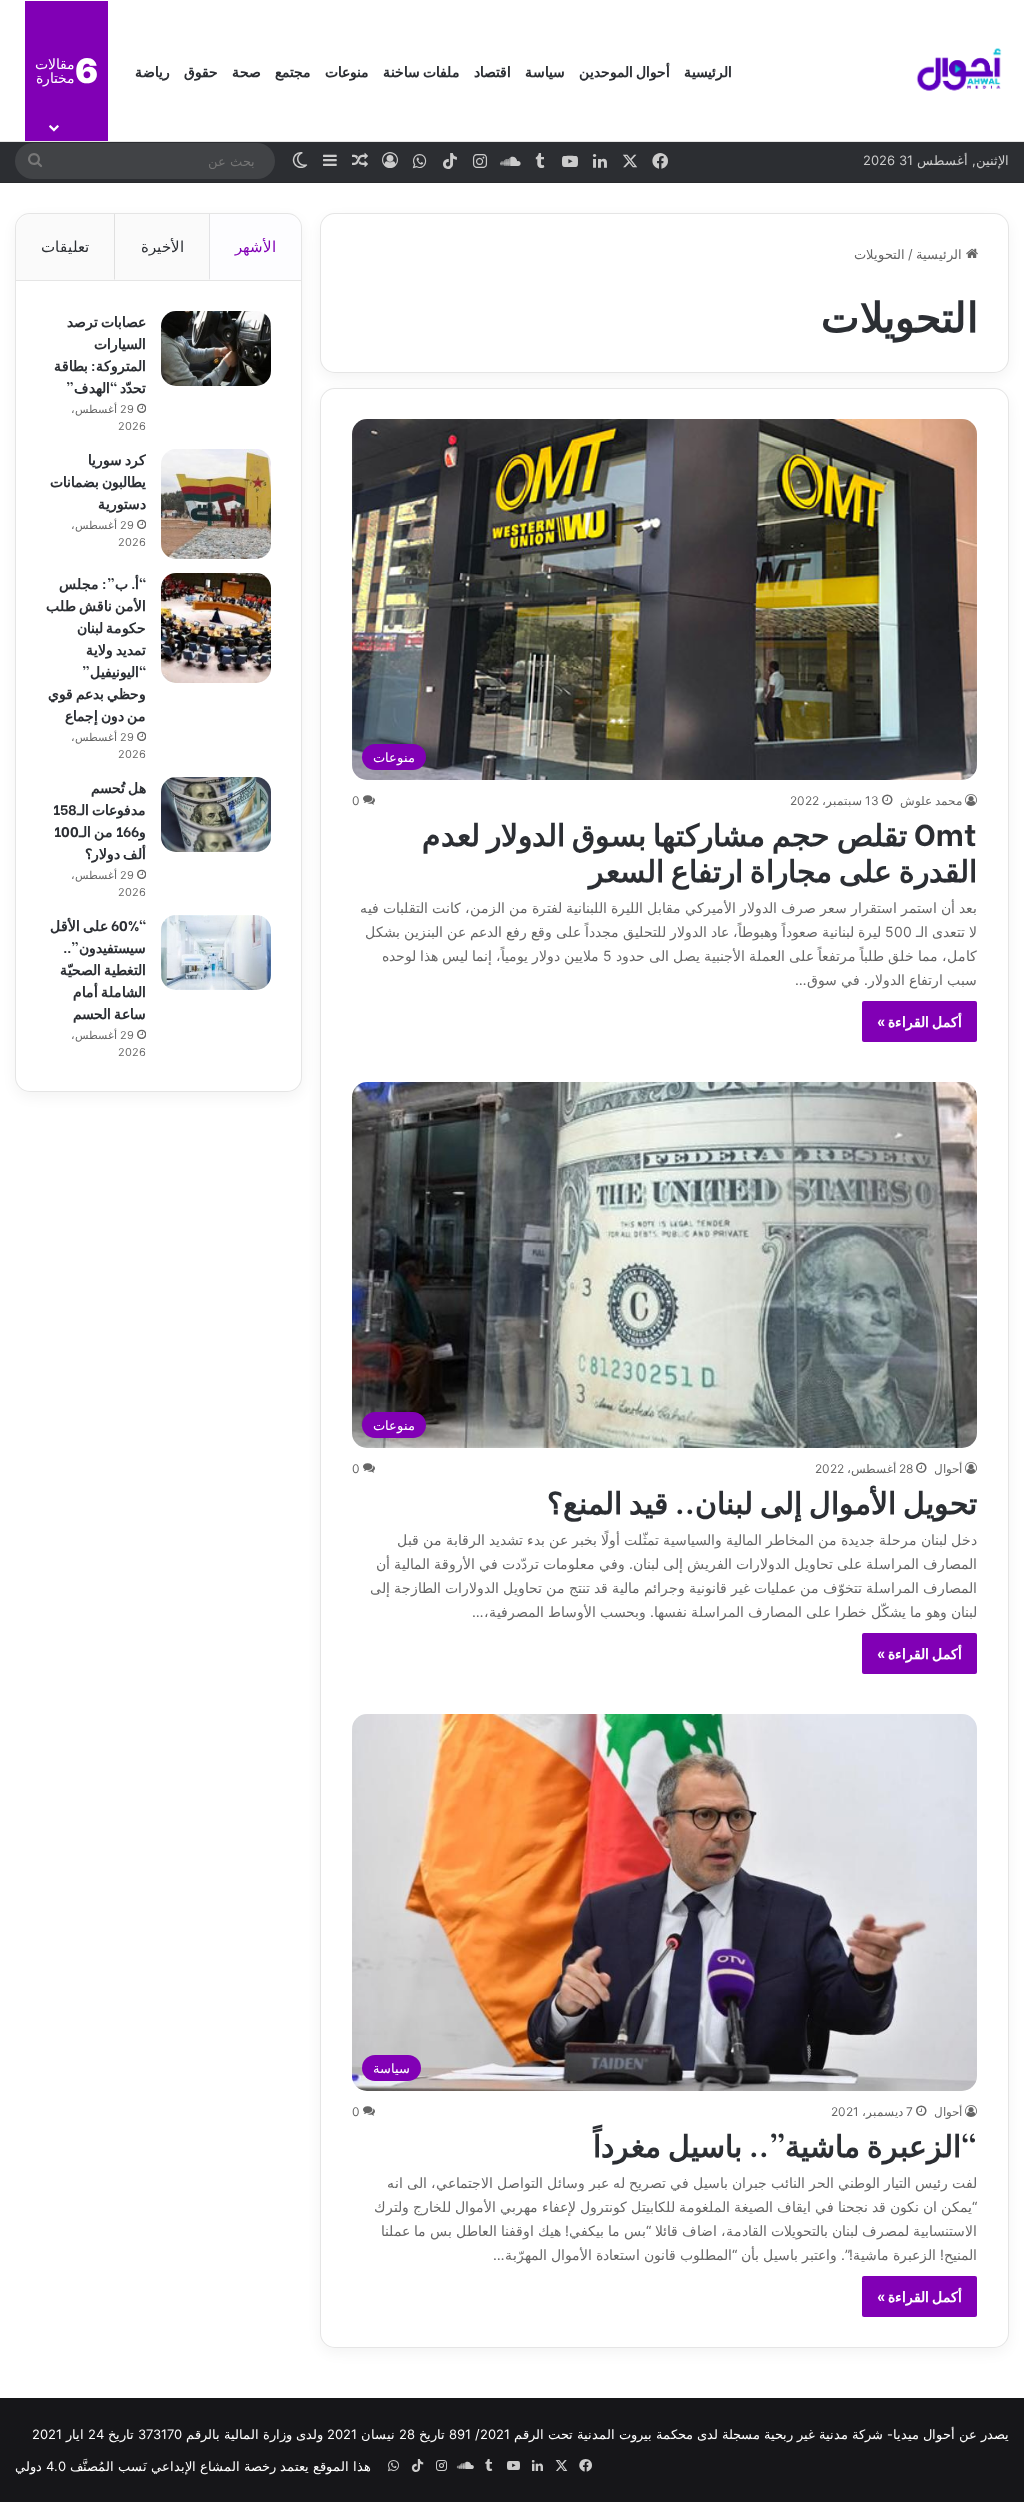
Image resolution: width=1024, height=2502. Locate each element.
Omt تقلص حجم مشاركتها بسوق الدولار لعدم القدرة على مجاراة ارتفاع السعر (699, 850)
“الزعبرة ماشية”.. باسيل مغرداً (785, 2143)
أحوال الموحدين (624, 70)
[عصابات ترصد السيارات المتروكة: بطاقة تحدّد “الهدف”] (216, 348)
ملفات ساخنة (421, 70)
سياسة (545, 70)
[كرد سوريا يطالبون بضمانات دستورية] (216, 504)
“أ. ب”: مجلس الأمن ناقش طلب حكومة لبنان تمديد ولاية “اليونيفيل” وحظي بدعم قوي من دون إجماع (96, 648)
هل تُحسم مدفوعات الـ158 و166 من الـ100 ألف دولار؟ (99, 819)
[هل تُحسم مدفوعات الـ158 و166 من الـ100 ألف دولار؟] (216, 814)
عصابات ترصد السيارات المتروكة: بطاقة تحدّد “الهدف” (100, 353)
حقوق (201, 70)
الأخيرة (162, 246)
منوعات (347, 70)
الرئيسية (708, 70)
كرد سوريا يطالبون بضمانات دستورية (98, 480)
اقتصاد (492, 70)
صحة (246, 70)
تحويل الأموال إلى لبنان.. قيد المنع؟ (762, 1500)
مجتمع (293, 70)
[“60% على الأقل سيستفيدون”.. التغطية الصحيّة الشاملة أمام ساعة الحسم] (216, 952)
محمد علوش (931, 800)
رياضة (152, 70)
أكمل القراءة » (919, 1021)
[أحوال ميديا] (959, 71)
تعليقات (65, 246)
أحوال (948, 1468)
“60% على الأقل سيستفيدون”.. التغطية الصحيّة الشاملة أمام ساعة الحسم (98, 968)
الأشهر (255, 246)
